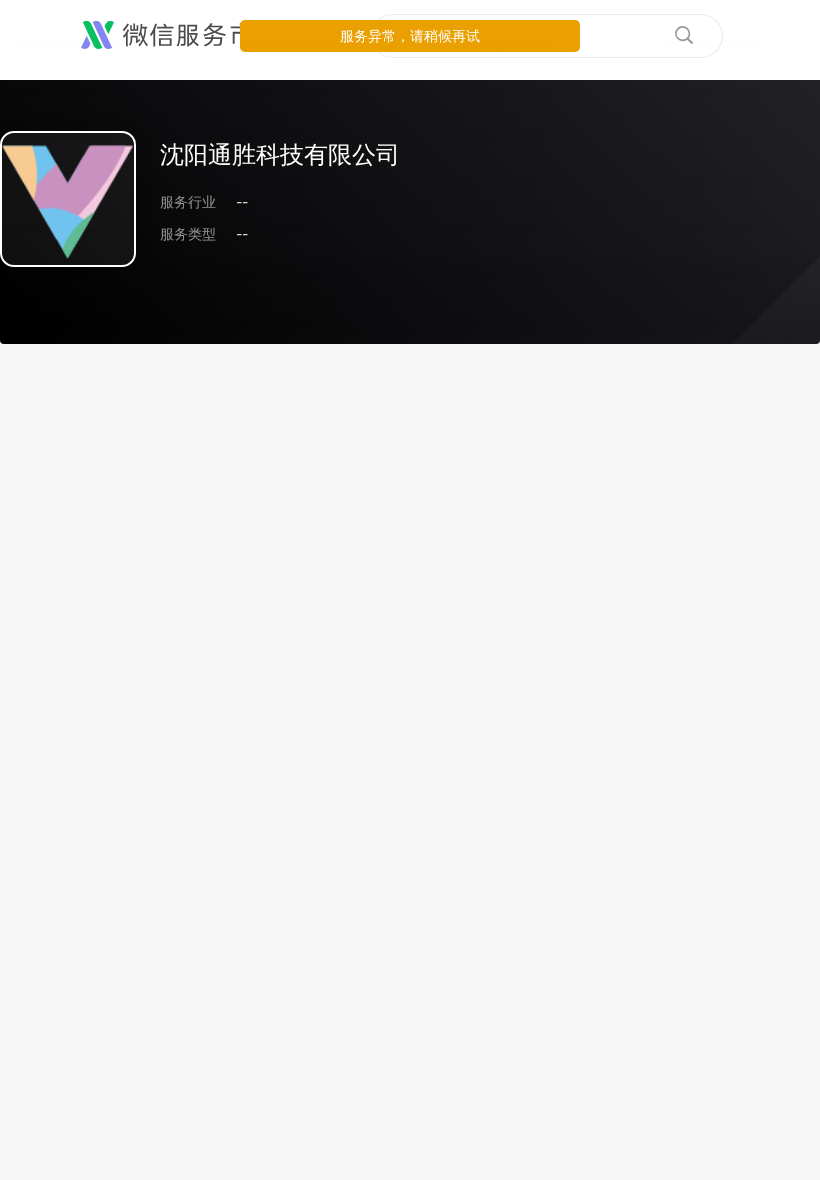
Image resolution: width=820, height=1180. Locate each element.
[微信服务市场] (179, 36)
